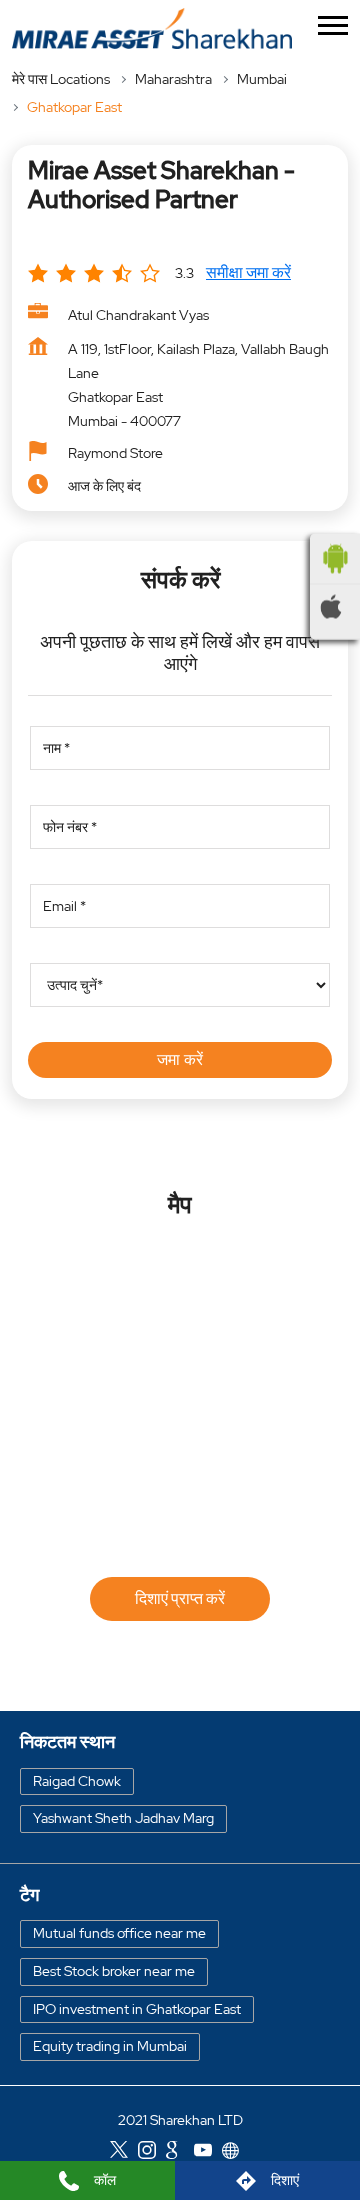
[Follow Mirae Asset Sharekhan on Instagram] (152, 2153)
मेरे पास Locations (61, 79)
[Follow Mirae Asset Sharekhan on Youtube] (208, 2153)
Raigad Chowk (77, 1781)
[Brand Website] (236, 2153)
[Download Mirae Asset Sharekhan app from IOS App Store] (335, 607)
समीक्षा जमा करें (248, 272)
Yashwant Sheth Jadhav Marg (123, 1818)
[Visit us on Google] (180, 2153)
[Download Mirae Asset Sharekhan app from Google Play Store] (335, 559)
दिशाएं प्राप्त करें (180, 1598)
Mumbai (262, 79)
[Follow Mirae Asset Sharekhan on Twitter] (124, 2153)
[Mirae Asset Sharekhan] (152, 28)
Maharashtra (173, 79)
